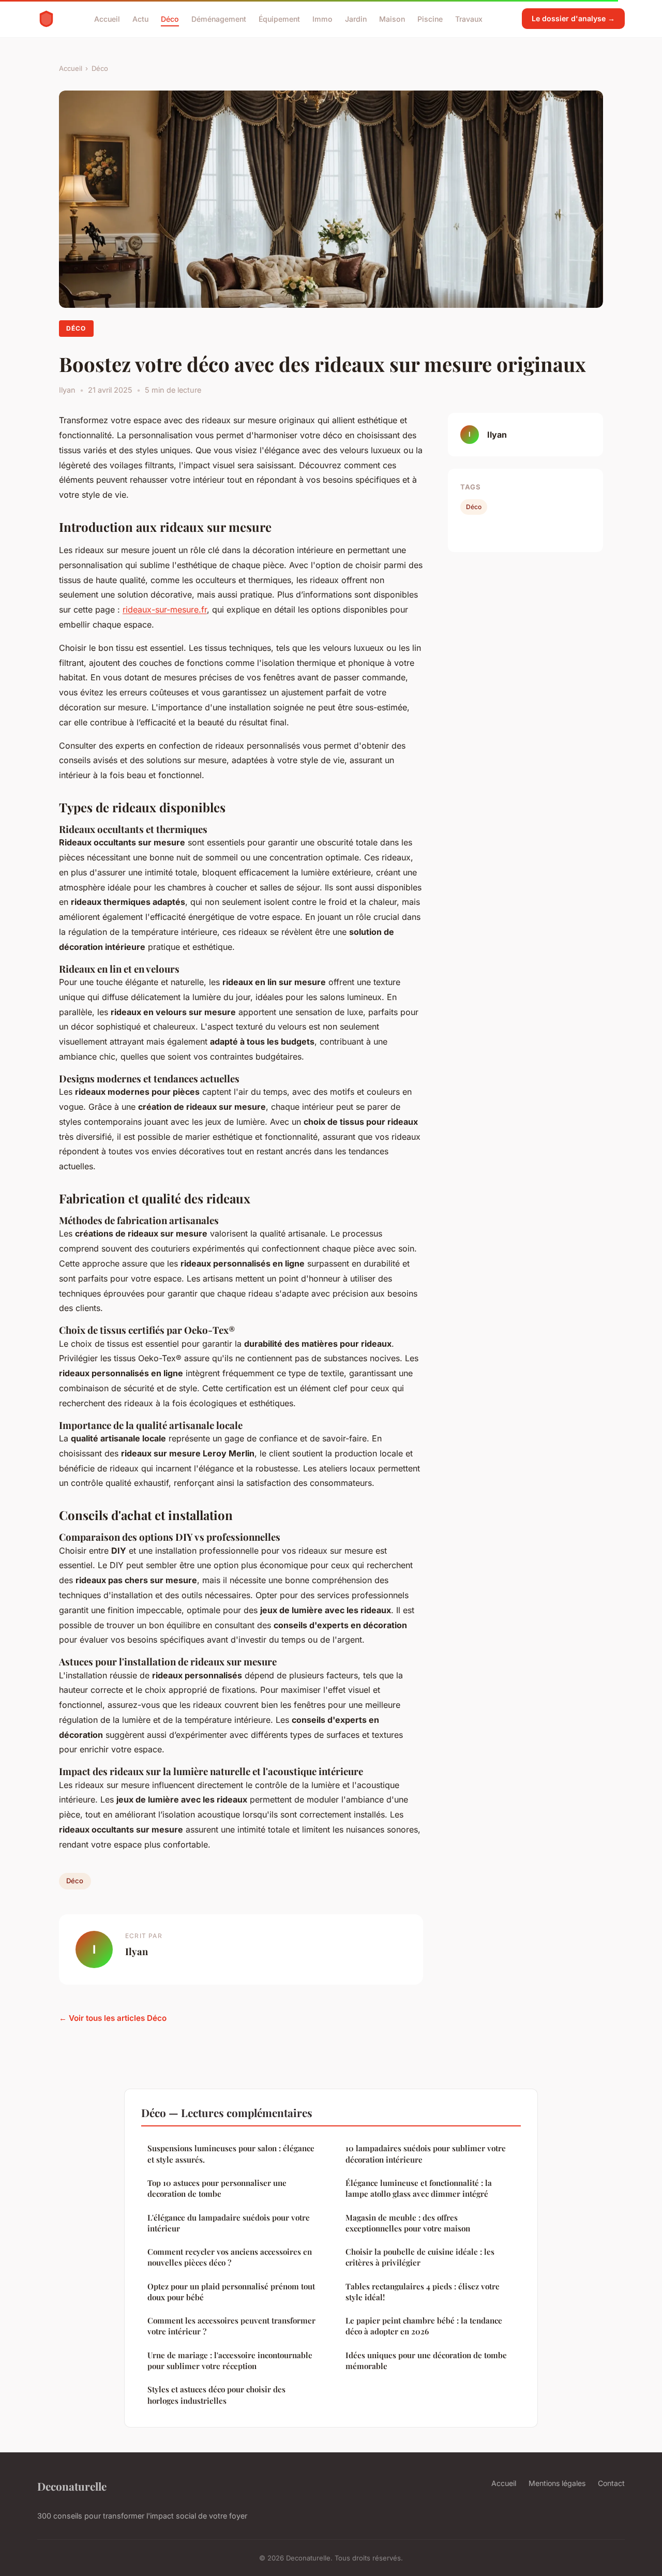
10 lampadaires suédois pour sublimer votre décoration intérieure (426, 2154)
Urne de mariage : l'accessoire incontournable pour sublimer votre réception (230, 2361)
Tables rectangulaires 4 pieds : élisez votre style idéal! (423, 2292)
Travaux (469, 18)
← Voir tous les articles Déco (113, 2018)
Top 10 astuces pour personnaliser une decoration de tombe (217, 2188)
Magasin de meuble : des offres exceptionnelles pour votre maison (408, 2223)
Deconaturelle (72, 2486)
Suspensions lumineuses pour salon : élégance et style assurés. (231, 2154)
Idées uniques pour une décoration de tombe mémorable (426, 2361)
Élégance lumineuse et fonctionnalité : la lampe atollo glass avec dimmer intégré (419, 2188)
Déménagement (219, 18)
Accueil (107, 18)
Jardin (356, 18)
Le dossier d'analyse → (573, 18)
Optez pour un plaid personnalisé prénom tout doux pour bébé (231, 2292)
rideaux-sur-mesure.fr (165, 609)
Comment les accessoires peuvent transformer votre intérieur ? (231, 2326)
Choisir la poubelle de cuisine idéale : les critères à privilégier (420, 2257)
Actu (140, 18)
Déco (170, 18)
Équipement (279, 18)
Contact (611, 2483)
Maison (392, 18)
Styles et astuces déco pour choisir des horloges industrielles (216, 2395)
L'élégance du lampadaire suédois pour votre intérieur (229, 2223)
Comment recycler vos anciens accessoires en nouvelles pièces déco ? (230, 2257)
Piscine (430, 18)
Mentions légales (557, 2483)
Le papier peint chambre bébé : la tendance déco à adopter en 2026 (424, 2326)
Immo (322, 18)
